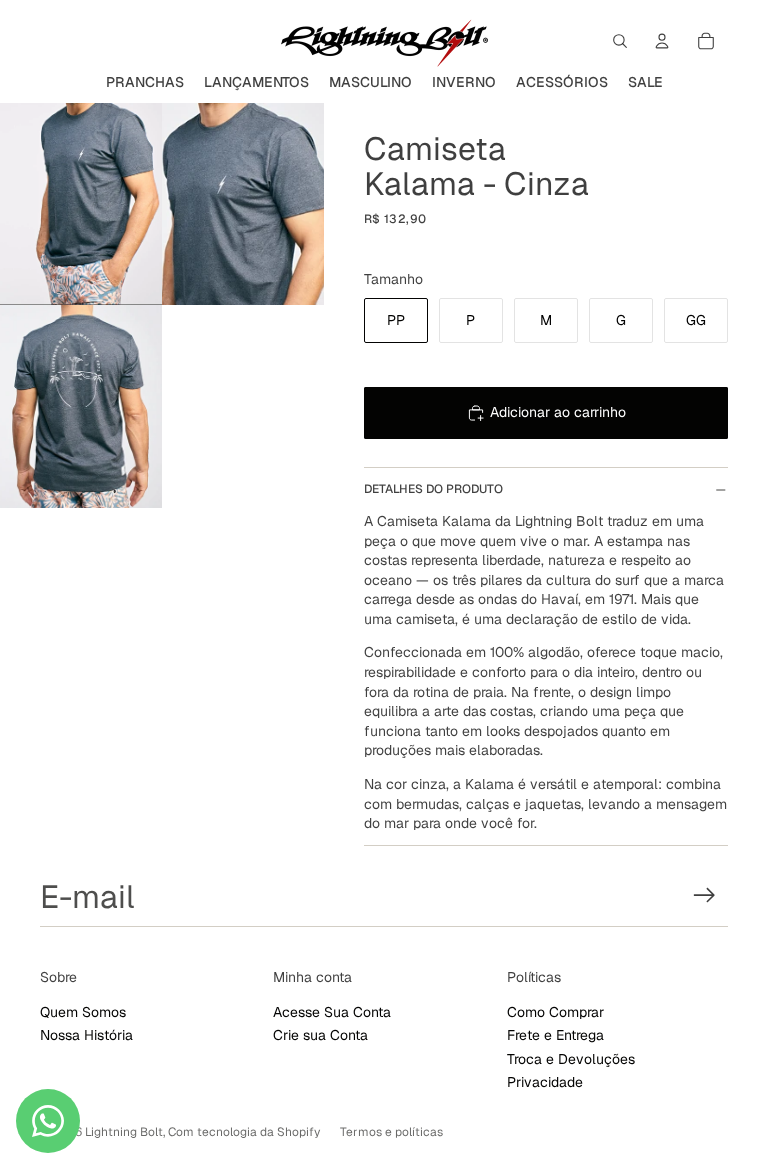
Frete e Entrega (555, 1035)
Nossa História (86, 1035)
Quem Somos (83, 1012)
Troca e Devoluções (571, 1059)
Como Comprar (555, 1012)
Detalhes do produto (433, 489)
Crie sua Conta (320, 1035)
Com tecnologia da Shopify (244, 1132)
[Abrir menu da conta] (662, 41)
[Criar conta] (704, 895)
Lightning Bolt (124, 1132)
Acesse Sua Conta (332, 1012)
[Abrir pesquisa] (620, 41)
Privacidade (545, 1082)
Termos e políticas (391, 1132)
